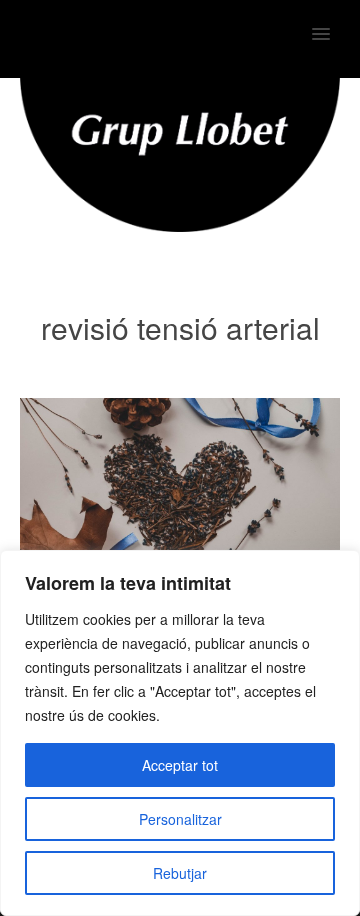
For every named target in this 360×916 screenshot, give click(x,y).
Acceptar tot (180, 765)
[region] (180, 733)
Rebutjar (180, 873)
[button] (332, 21)
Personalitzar (180, 819)
